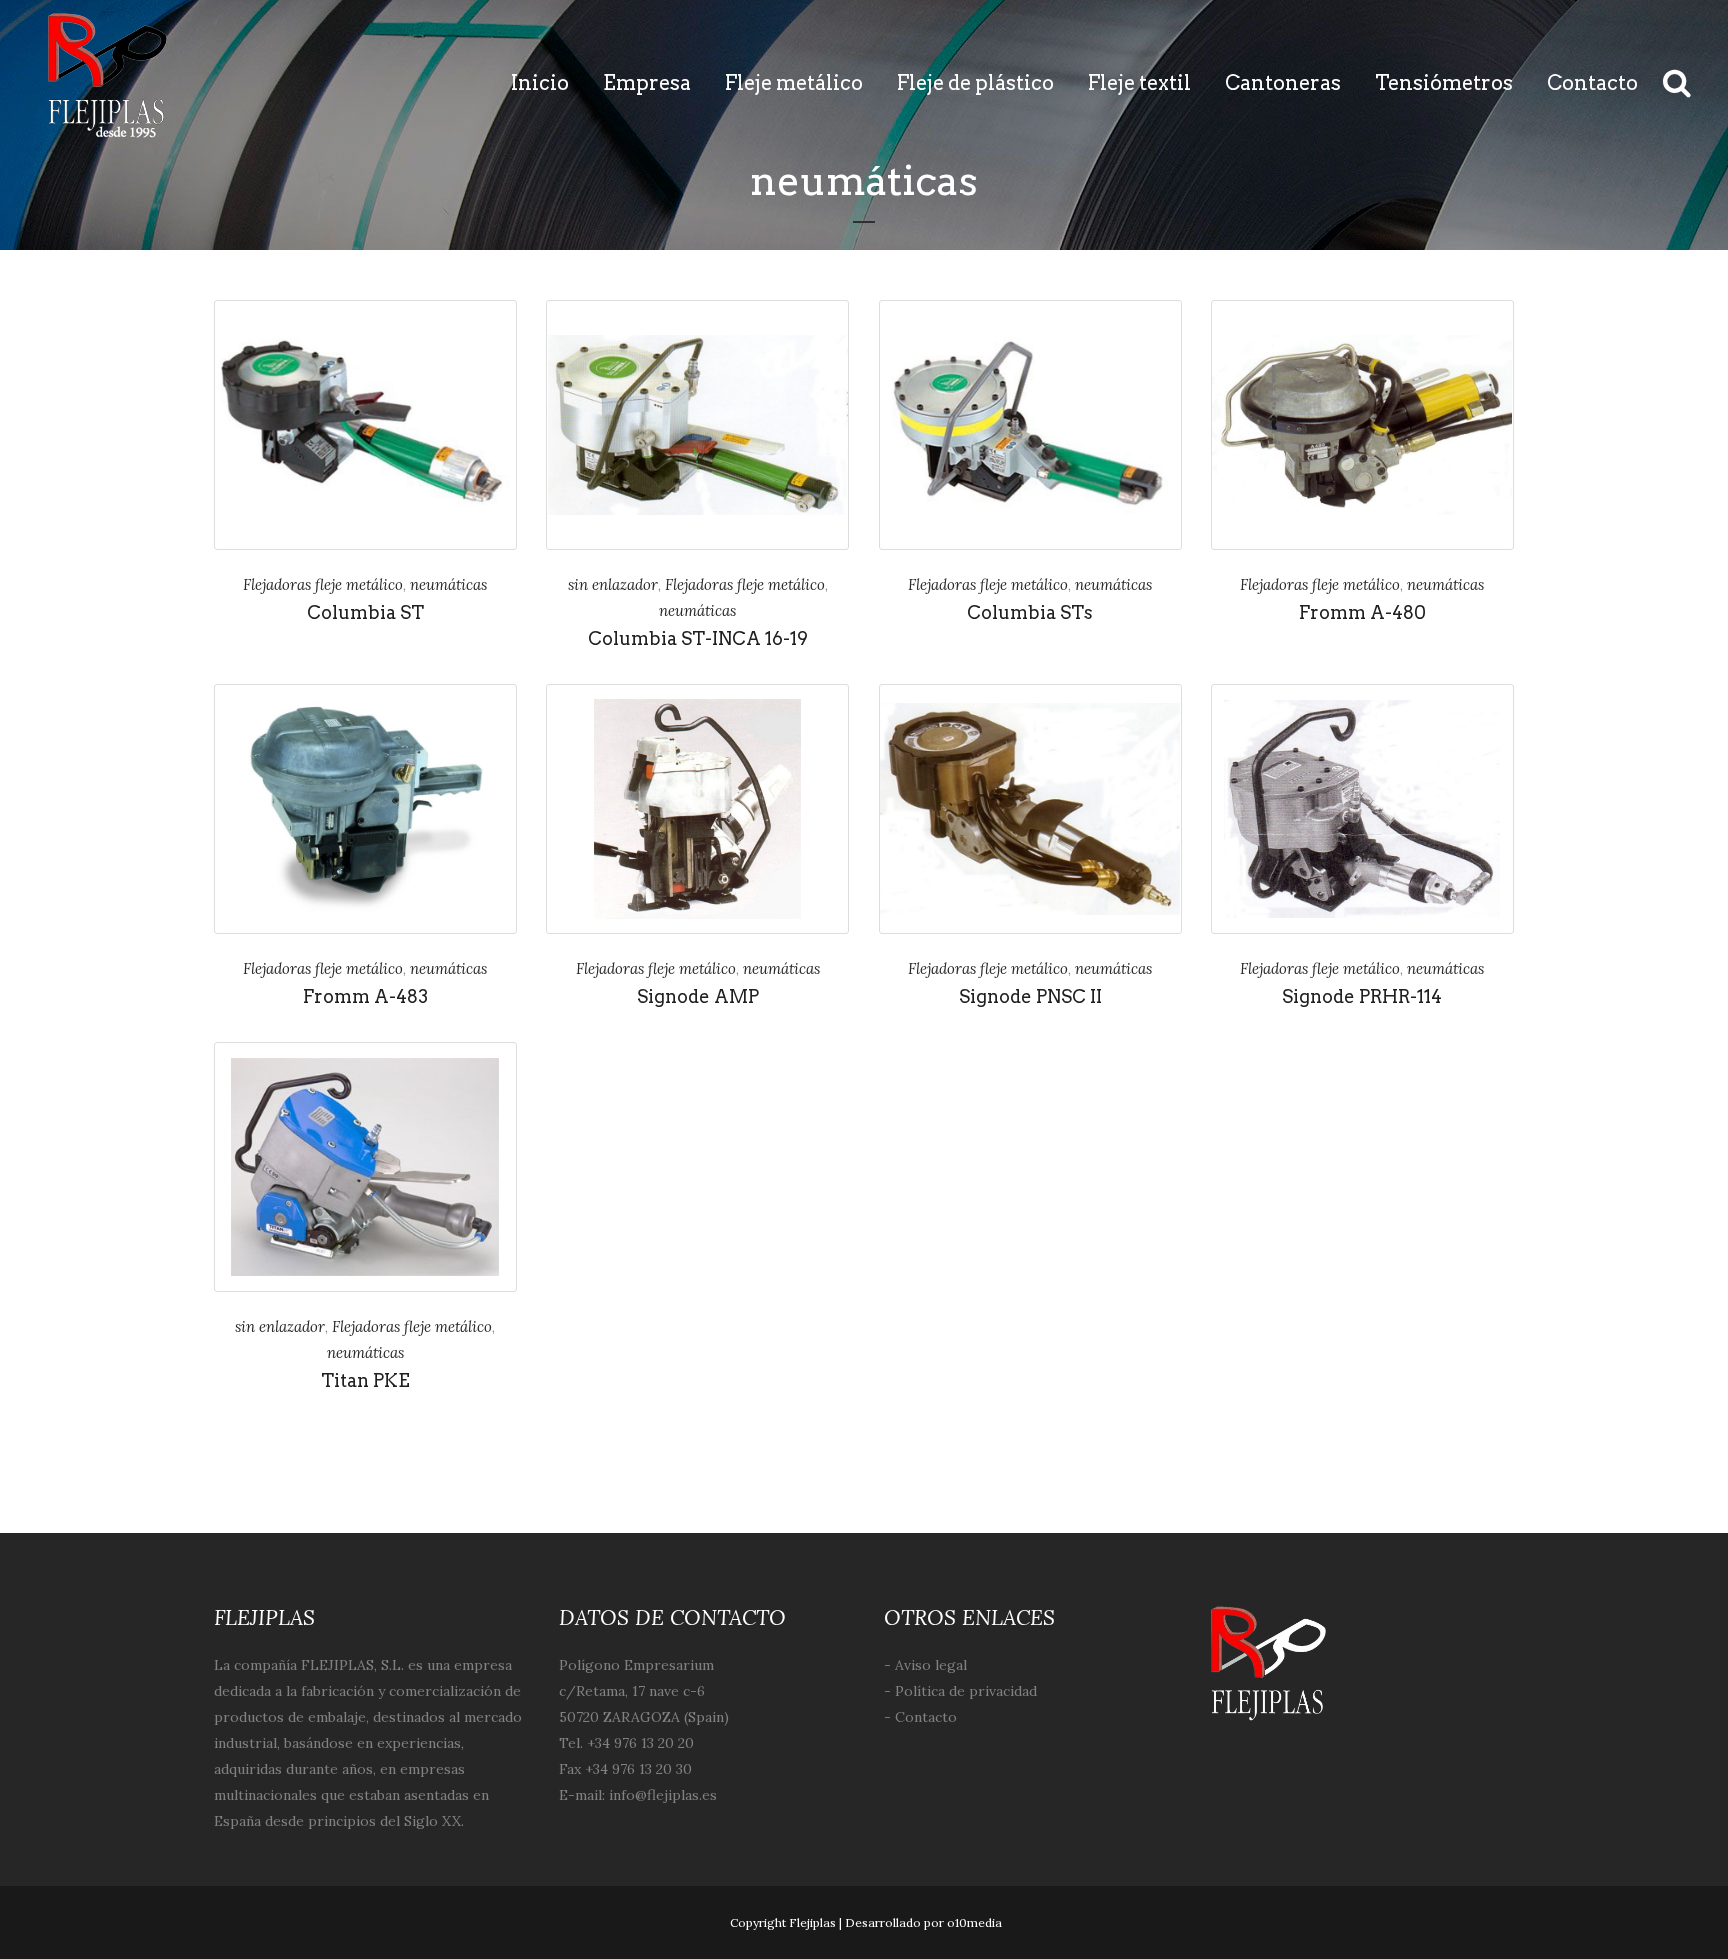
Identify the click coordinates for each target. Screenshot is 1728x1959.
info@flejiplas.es (663, 1795)
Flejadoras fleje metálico (323, 584)
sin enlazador (613, 584)
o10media (974, 1922)
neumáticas (448, 584)
